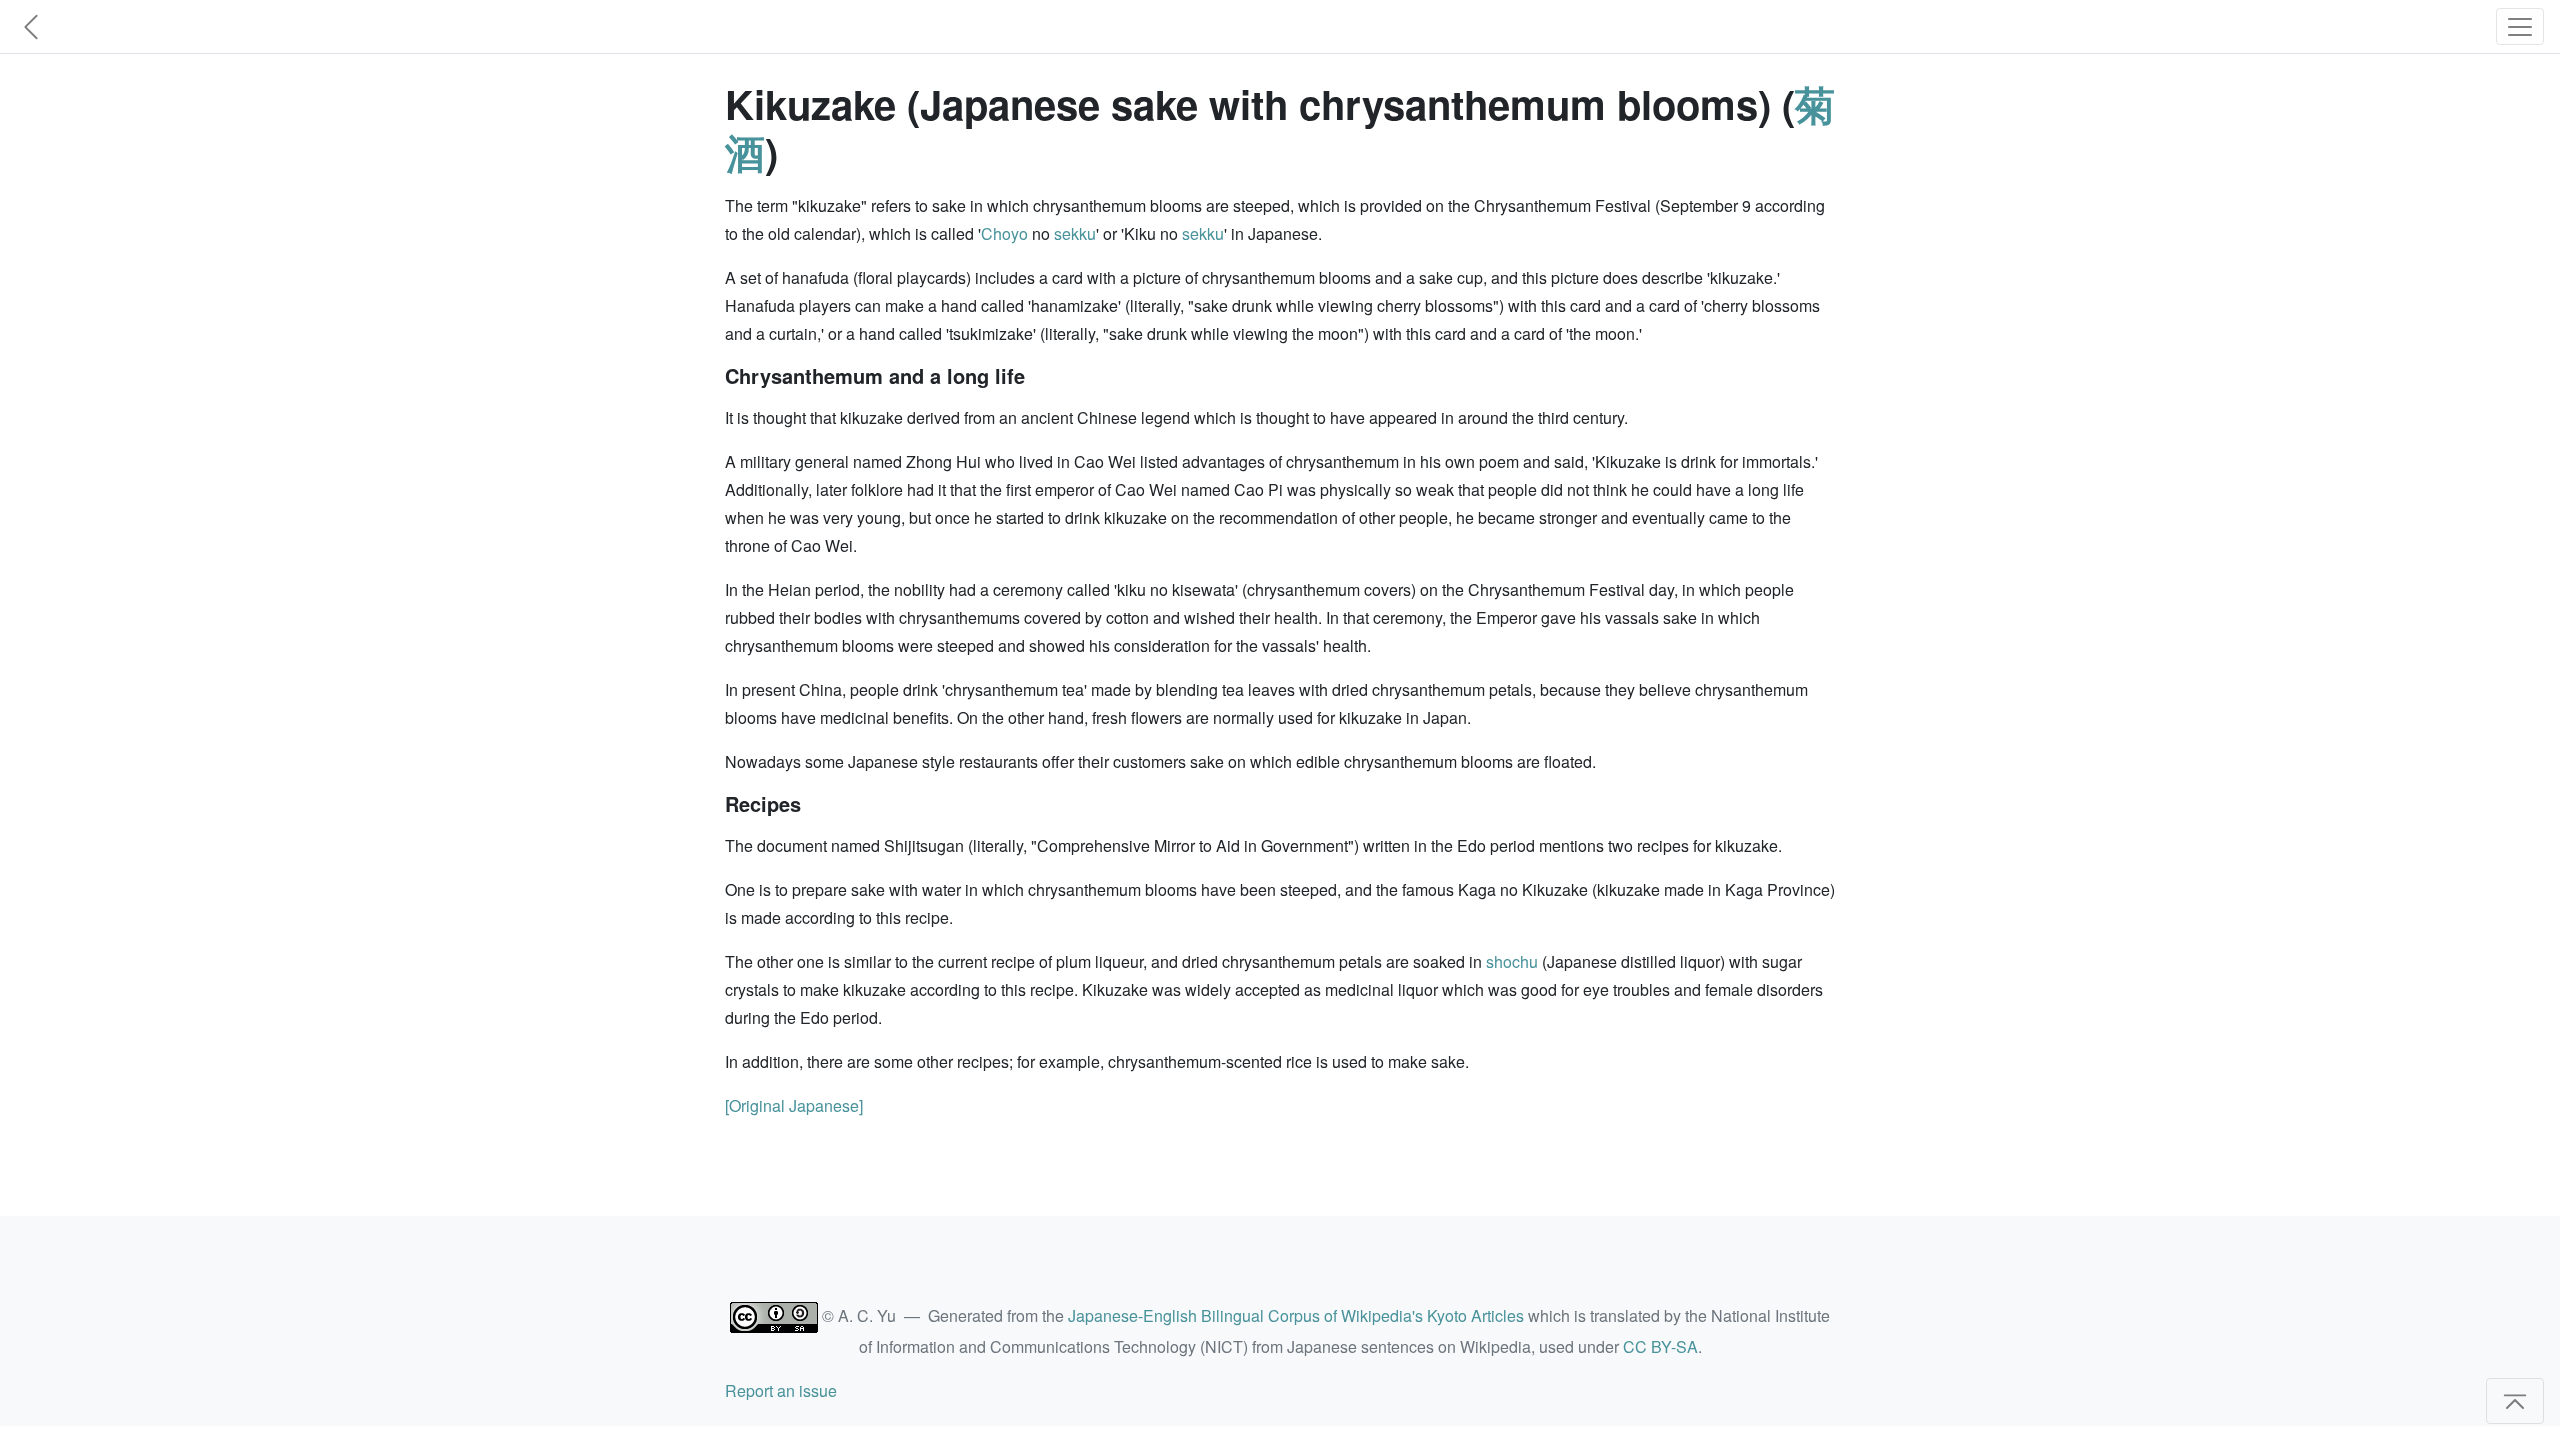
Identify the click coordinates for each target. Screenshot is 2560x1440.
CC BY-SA (1660, 1346)
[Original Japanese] (794, 1105)
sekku (1075, 233)
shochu (1512, 961)
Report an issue (781, 1390)
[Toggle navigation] (2520, 26)
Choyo (1004, 233)
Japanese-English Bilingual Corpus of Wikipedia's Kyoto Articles (1296, 1315)
